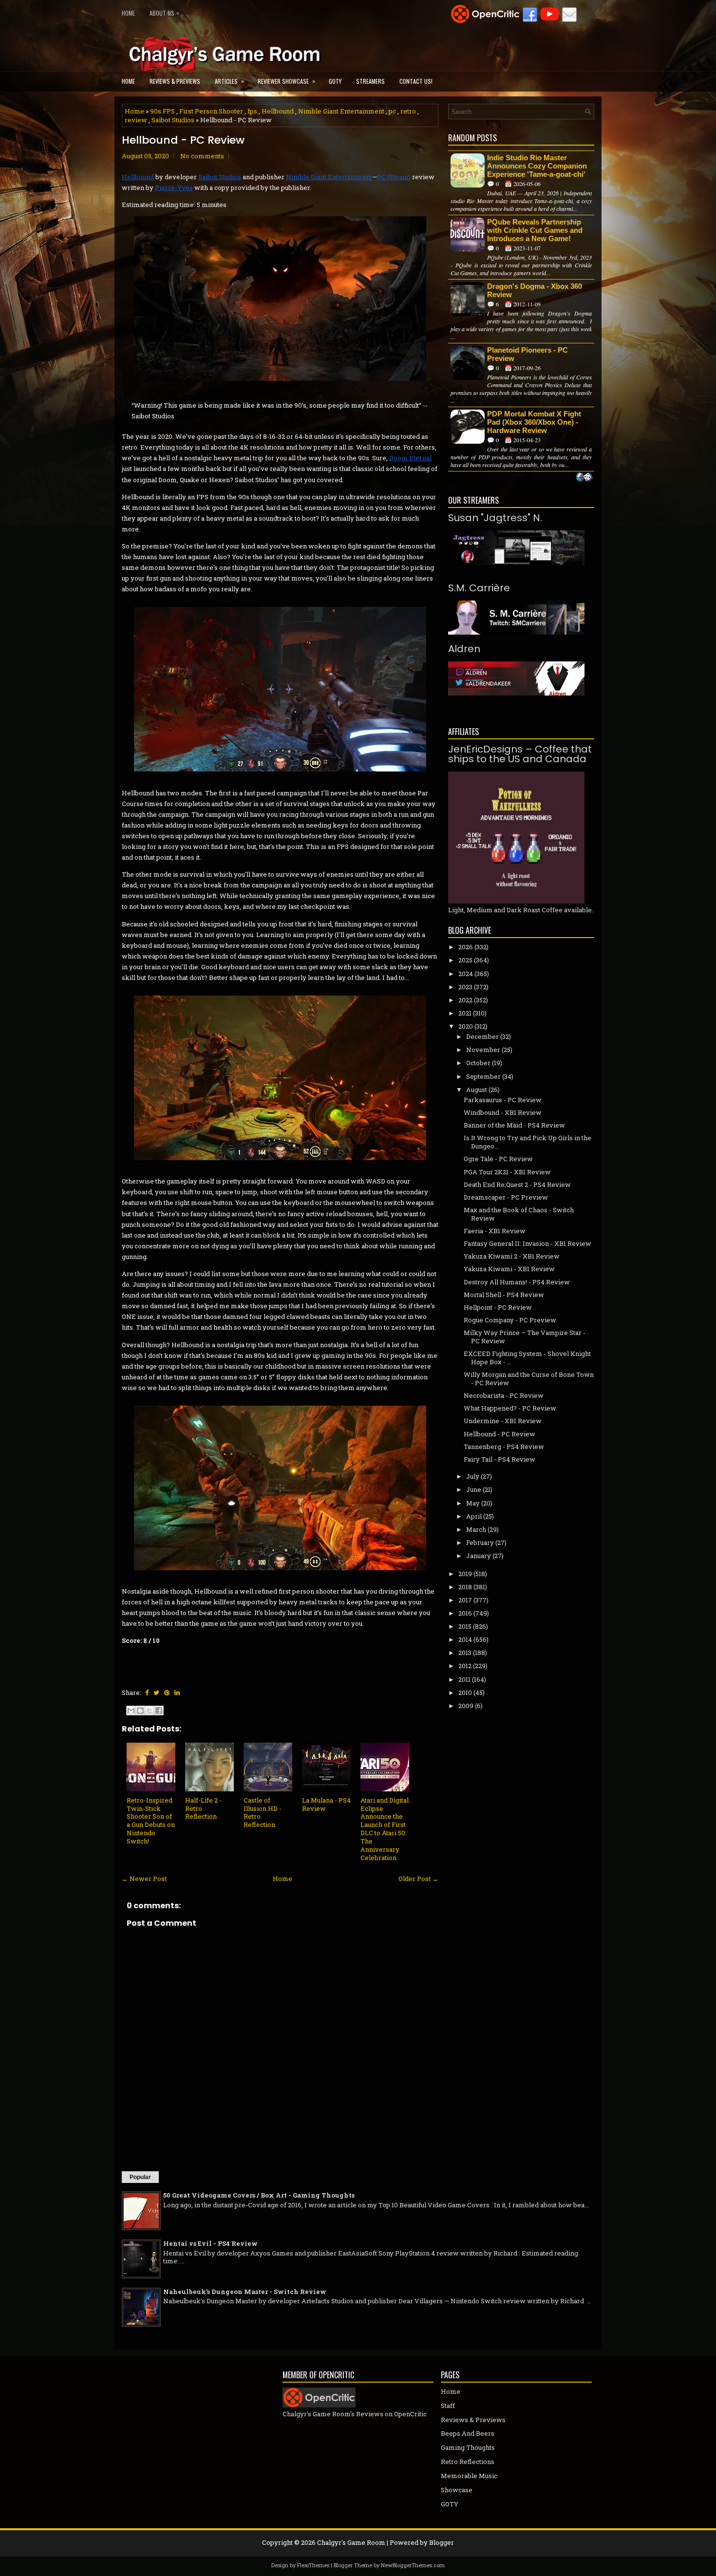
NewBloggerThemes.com (413, 2565)
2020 (466, 1026)
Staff (448, 2406)
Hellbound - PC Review (183, 140)
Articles (229, 81)
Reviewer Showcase (286, 81)
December (482, 1036)
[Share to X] (150, 1711)
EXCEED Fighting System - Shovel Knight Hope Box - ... (527, 1358)
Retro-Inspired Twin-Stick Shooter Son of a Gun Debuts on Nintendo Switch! (151, 1821)
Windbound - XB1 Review (503, 1112)
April (474, 1516)
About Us (164, 13)
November (483, 1050)
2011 (464, 1679)
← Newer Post (144, 1879)
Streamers (370, 81)
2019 (465, 1574)
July (473, 1476)
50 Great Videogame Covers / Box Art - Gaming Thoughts (259, 2195)
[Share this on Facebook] (147, 1692)
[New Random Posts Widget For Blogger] (584, 478)
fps (252, 111)
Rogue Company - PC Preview (510, 1320)
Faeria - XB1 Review (495, 1231)
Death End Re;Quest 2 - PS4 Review (517, 1185)
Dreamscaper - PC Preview (506, 1197)
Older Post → (418, 1879)
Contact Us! (416, 81)
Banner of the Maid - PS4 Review (514, 1125)
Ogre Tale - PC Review (498, 1159)
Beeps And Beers (468, 2433)
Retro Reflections (468, 2462)
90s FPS (162, 111)
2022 (465, 1000)
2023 (465, 987)
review (136, 120)
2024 (466, 974)
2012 (465, 1666)
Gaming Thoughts (468, 2447)
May (473, 1503)
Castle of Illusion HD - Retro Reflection (263, 1813)
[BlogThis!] (140, 1711)
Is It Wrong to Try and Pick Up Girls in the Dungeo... (528, 1142)
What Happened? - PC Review (510, 1408)
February (480, 1542)
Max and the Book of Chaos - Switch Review (519, 1214)
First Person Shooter (211, 111)
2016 (465, 1613)
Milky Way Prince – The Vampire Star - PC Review (525, 1337)
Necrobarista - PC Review (504, 1395)
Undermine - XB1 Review (503, 1421)
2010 (465, 1692)
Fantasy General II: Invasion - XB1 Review (528, 1243)
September (483, 1076)
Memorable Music (469, 2476)
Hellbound (278, 111)
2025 (465, 960)
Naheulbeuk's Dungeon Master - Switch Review (245, 2292)
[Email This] (131, 1711)
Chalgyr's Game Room (351, 2542)
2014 (465, 1639)
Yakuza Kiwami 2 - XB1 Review (512, 1256)
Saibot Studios (173, 120)
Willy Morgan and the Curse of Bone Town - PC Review (529, 1379)
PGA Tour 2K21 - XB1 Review (507, 1172)
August (477, 1090)
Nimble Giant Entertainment (341, 111)
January (479, 1556)
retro (408, 111)
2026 (466, 947)
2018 (465, 1587)
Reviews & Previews (175, 81)
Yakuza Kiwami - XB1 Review (509, 1269)
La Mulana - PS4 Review (326, 1804)
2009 (466, 1706)
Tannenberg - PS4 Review (504, 1447)
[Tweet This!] (156, 1692)
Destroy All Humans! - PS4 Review (517, 1282)
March (476, 1529)
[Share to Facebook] (159, 1711)
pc (392, 111)
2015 (465, 1626)
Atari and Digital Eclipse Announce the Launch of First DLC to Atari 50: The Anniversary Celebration (385, 1829)
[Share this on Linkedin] (177, 1692)
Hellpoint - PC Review (498, 1307)
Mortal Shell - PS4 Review (504, 1295)
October (478, 1063)
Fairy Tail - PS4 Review (499, 1459)
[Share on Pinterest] (167, 1692)
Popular (140, 2177)
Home (128, 13)
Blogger (442, 2542)
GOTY (335, 81)
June (474, 1489)
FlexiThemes (313, 2565)
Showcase (457, 2490)
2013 (465, 1653)
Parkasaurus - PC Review (503, 1100)
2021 (465, 1013)
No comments (202, 156)
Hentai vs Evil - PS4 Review (210, 2243)
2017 (465, 1600)
